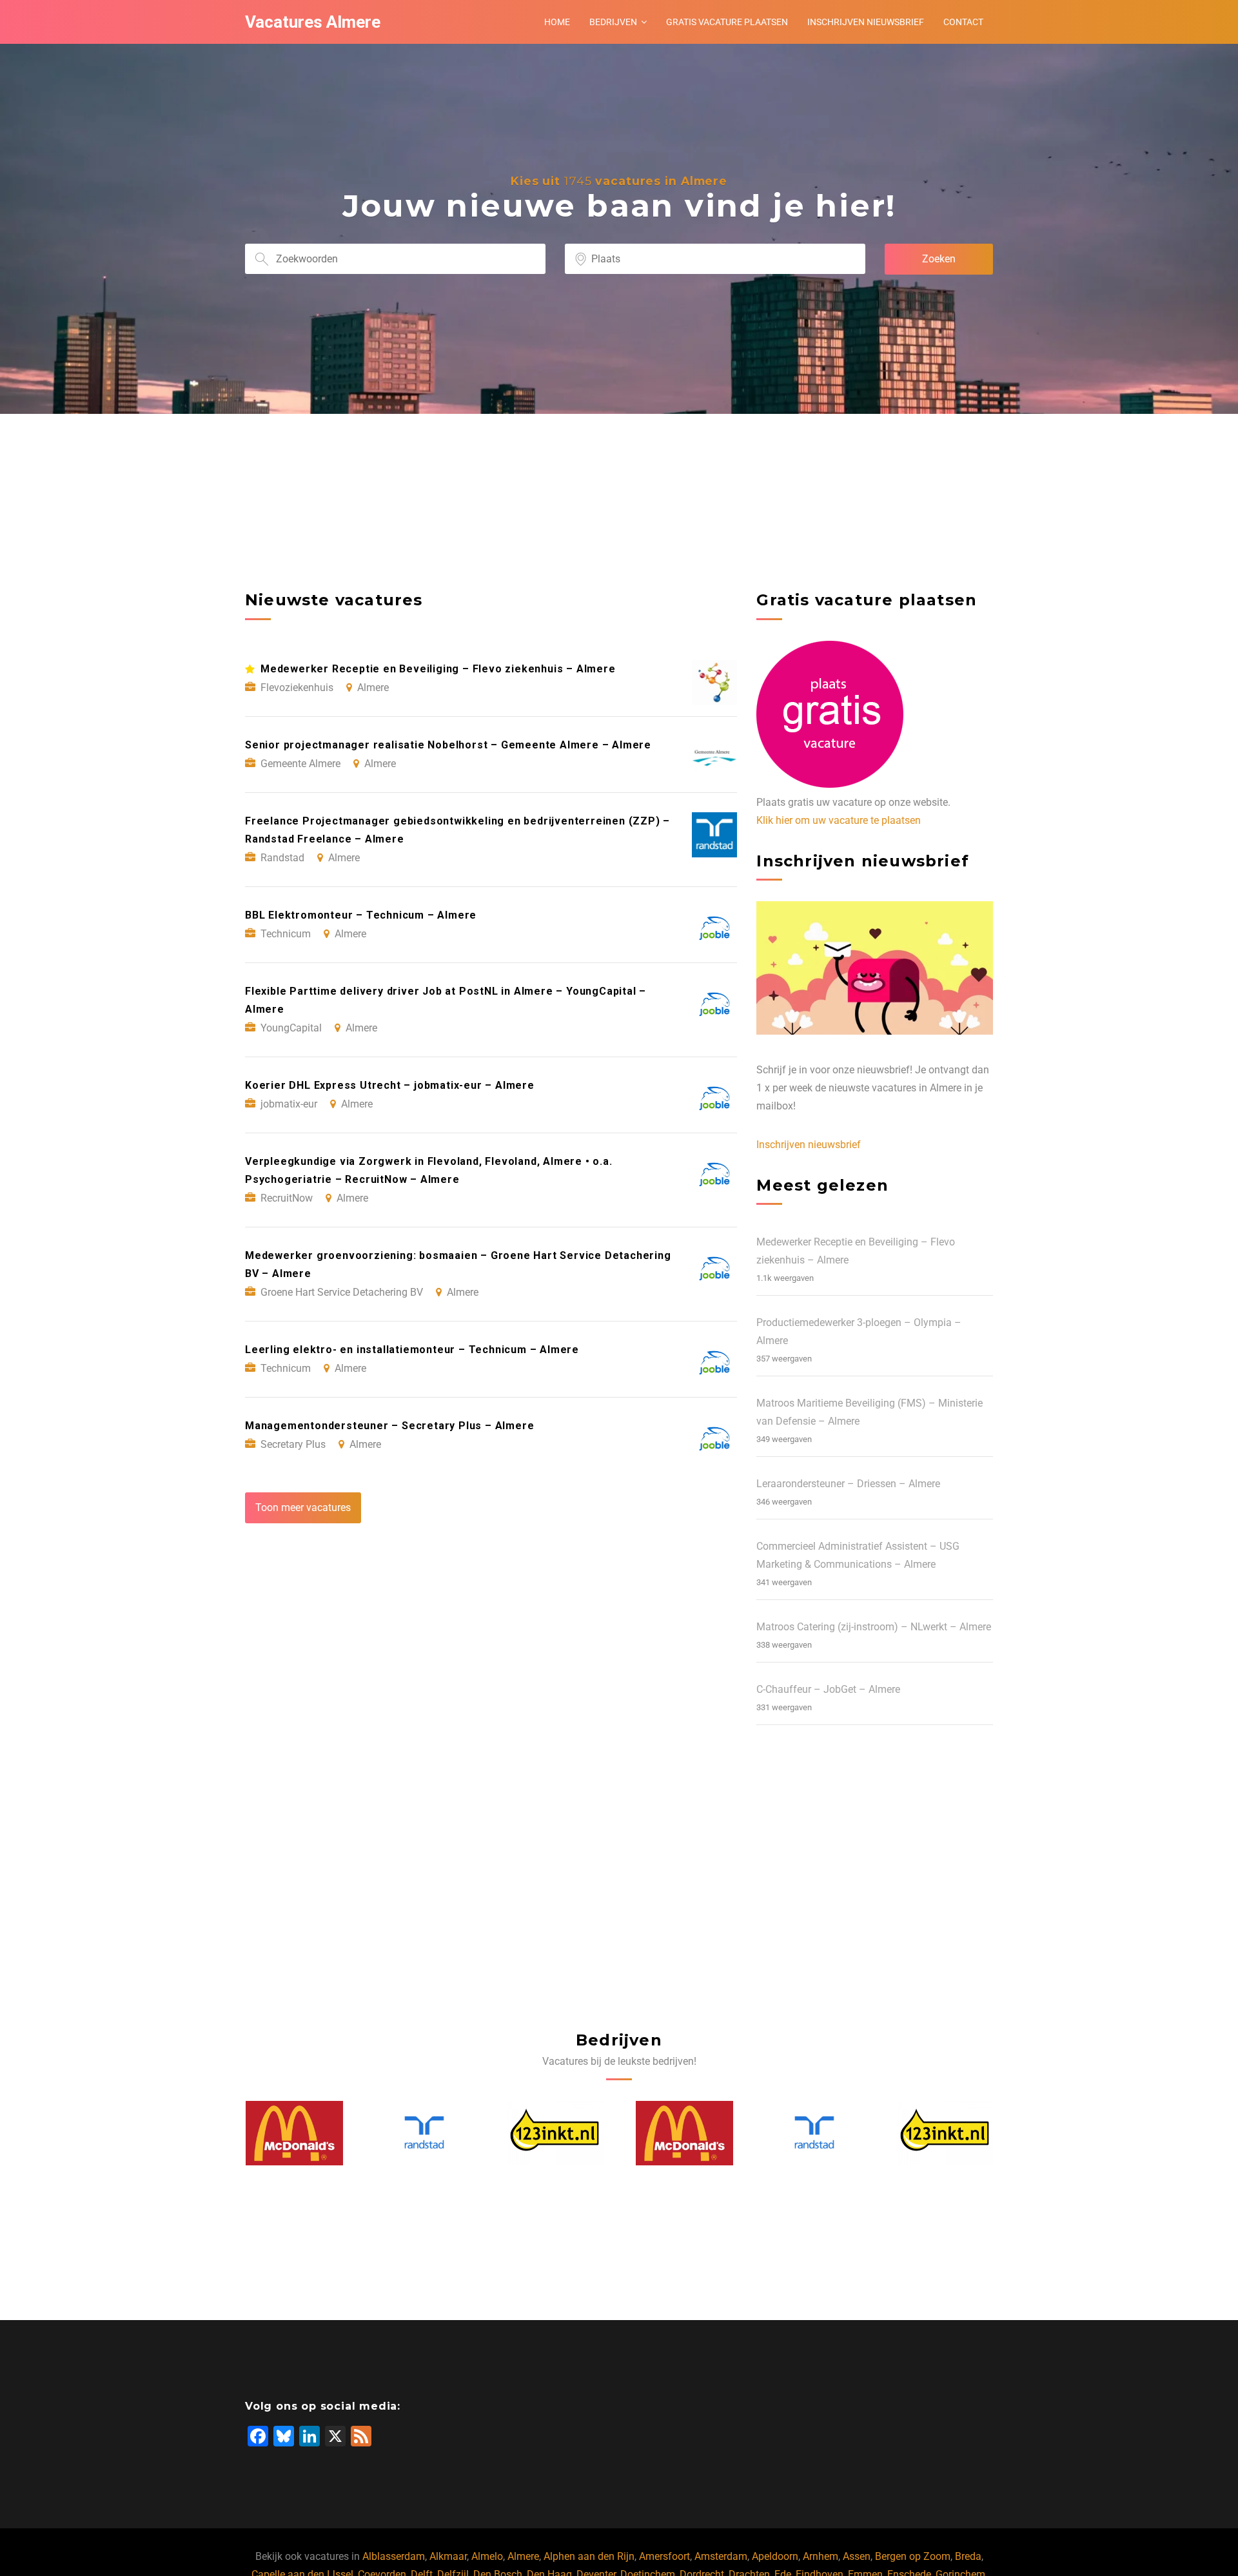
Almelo (487, 2556)
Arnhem (820, 2556)
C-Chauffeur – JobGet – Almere (828, 1689)
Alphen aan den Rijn (589, 2556)
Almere (523, 2556)
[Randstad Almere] (295, 2133)
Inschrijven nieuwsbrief (866, 22)
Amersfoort (664, 2556)
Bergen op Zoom (913, 2556)
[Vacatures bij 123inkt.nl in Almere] (426, 2133)
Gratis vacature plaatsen (727, 22)
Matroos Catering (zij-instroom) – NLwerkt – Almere (874, 1627)
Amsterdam (721, 2556)
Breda (968, 2556)
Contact (963, 22)
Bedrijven (613, 22)
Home (557, 22)
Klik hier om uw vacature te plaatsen (839, 820)
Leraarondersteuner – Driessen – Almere (848, 1484)
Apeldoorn (775, 2556)
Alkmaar (448, 2556)
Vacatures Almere (313, 22)
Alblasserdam (394, 2556)
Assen (857, 2556)
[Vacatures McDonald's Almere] (556, 2133)
